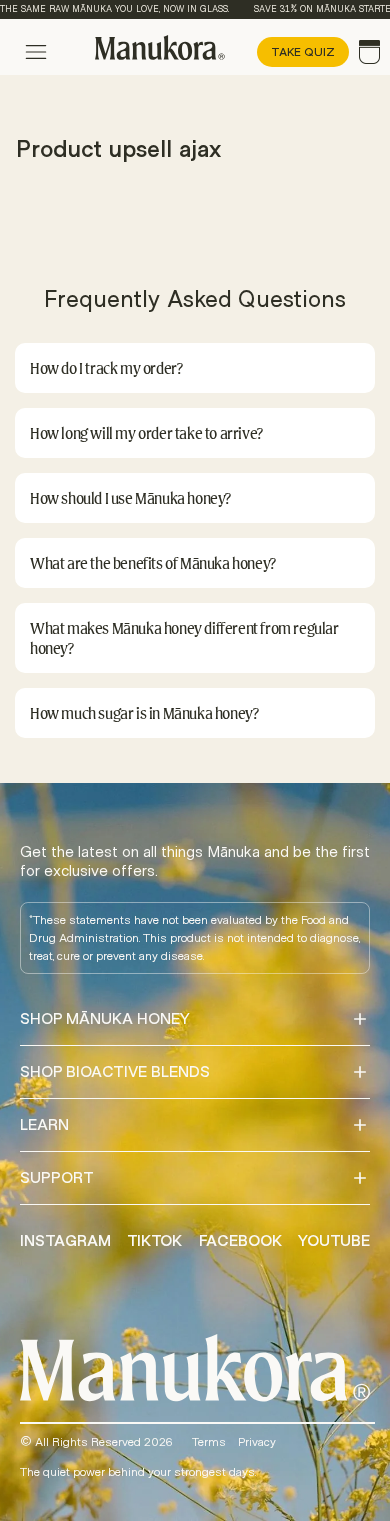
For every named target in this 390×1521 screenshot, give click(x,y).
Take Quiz (303, 52)
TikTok (154, 1241)
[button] (195, 368)
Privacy (257, 1442)
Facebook (240, 1241)
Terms (209, 1442)
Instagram (65, 1241)
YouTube (334, 1241)
